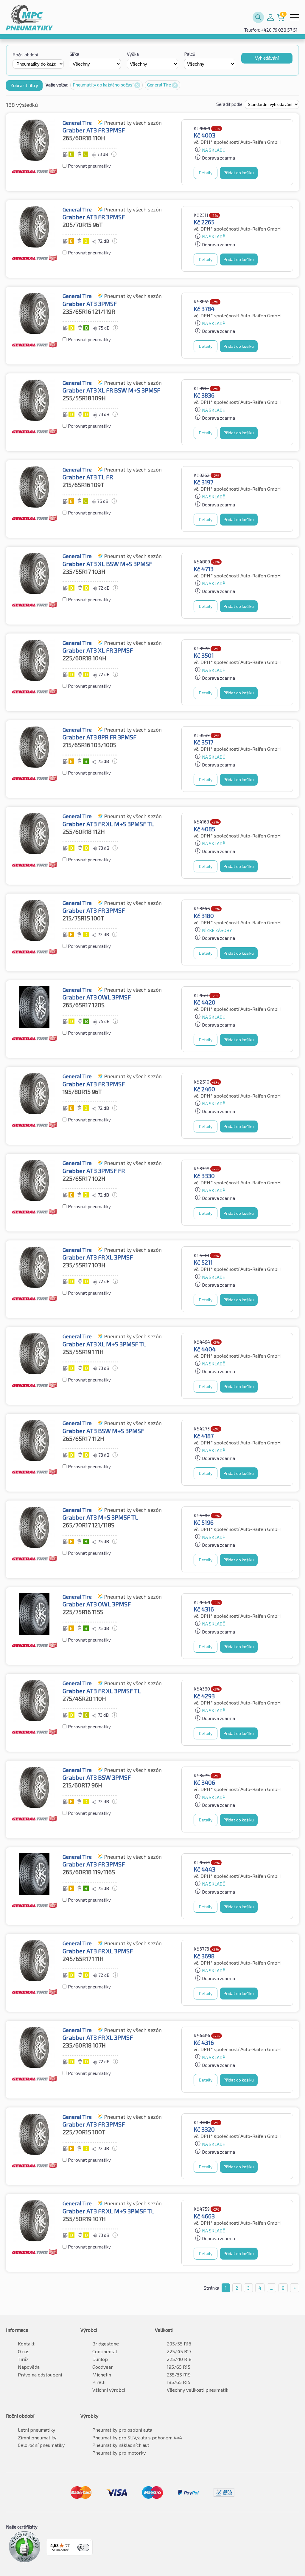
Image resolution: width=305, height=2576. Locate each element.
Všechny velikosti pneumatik (197, 2390)
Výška (133, 54)
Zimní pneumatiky (37, 2437)
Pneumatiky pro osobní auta (122, 2430)
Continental (105, 2351)
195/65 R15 (179, 2367)
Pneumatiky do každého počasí (104, 85)
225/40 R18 (179, 2359)
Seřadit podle (230, 104)
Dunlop (100, 2359)
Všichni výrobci (109, 2390)
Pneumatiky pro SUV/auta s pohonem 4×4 (137, 2437)
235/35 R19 (179, 2375)
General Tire (159, 85)
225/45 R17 (179, 2351)
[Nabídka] (89, 2542)
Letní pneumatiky (36, 2430)
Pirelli (99, 2382)
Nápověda (29, 2367)
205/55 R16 (179, 2344)
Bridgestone (106, 2344)
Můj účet (270, 17)
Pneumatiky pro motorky (119, 2453)
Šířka (74, 54)
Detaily (206, 173)
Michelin (102, 2375)
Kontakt (26, 2344)
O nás (24, 2351)
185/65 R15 (179, 2382)
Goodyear (103, 2367)
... (271, 2288)
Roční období (25, 55)
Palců (190, 54)
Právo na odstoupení (40, 2375)
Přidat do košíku (239, 173)
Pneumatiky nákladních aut (121, 2445)
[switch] (83, 2547)
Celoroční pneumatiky (41, 2445)
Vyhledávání (267, 58)
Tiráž (23, 2359)
